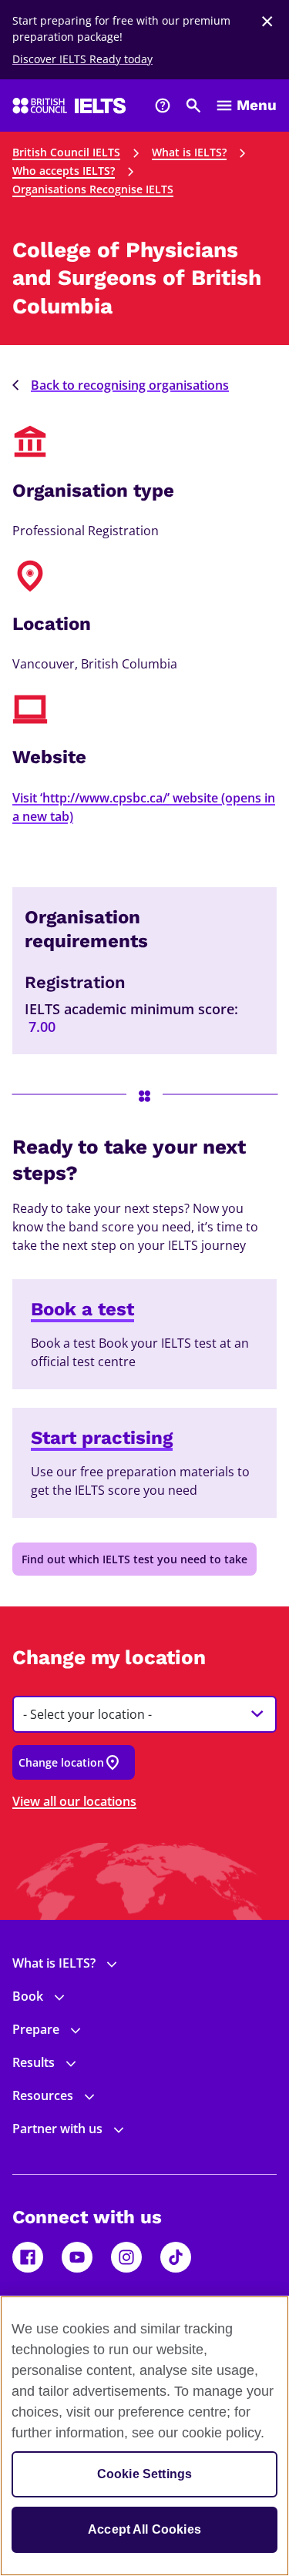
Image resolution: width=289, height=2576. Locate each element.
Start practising (102, 1438)
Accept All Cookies (144, 2529)
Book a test (82, 1309)
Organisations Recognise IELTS (93, 189)
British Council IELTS (66, 152)
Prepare (36, 2029)
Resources (43, 2095)
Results (34, 2062)
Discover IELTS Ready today (82, 59)
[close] (267, 22)
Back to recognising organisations (130, 385)
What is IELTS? (189, 152)
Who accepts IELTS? (64, 171)
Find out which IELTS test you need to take (134, 1559)
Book (28, 1996)
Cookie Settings (144, 2474)
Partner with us (57, 2129)
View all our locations (74, 1801)
